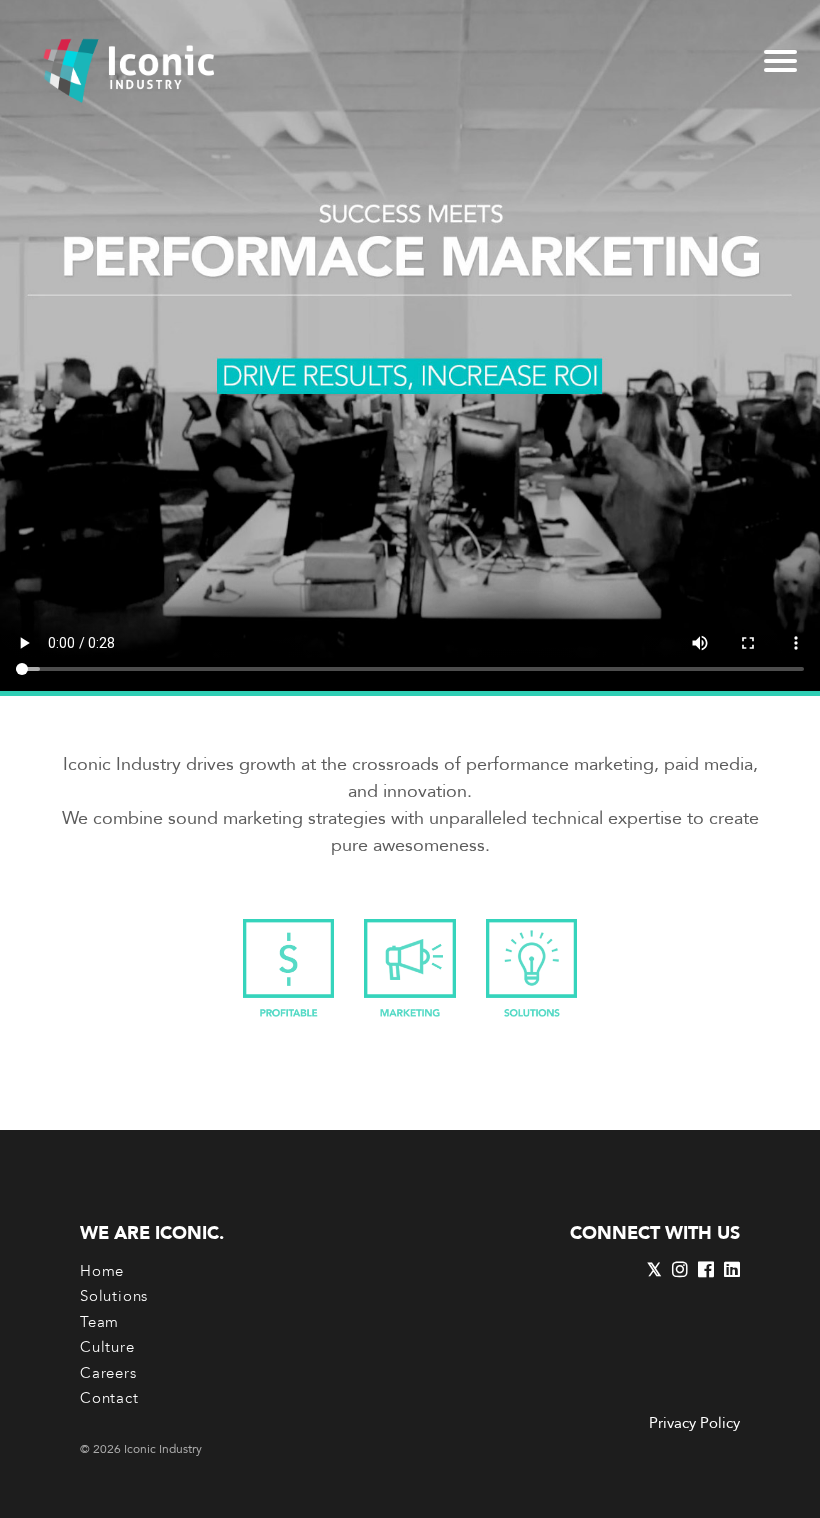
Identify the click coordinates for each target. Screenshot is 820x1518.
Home (102, 1271)
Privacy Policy (694, 1423)
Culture (107, 1347)
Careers (108, 1373)
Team (99, 1322)
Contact (109, 1398)
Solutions (114, 1296)
